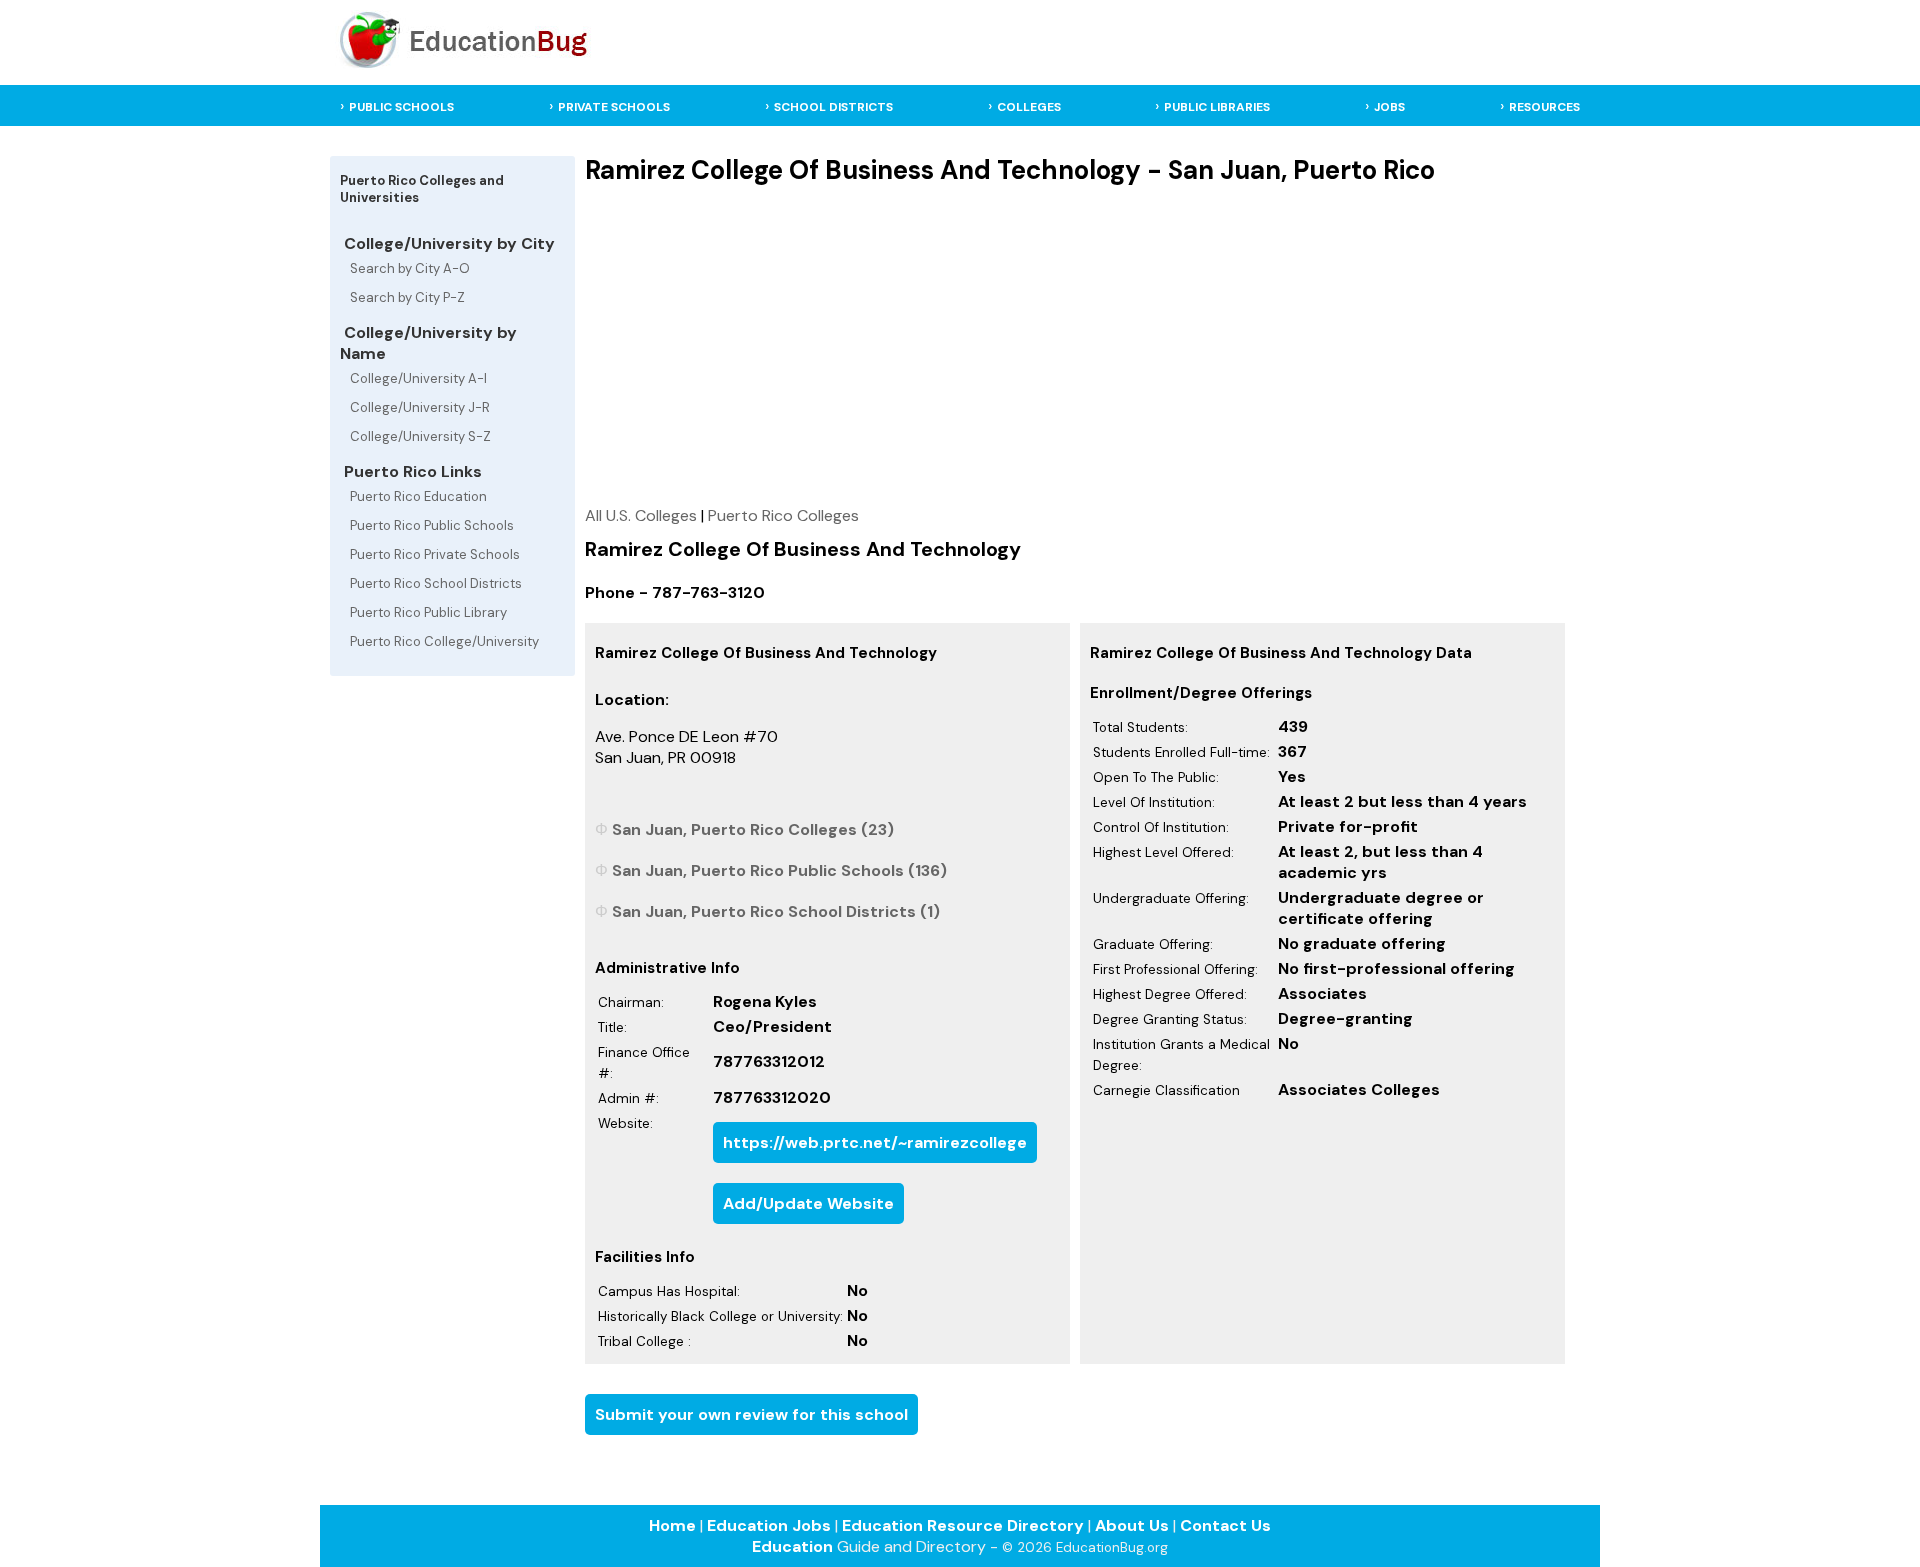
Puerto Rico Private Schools (435, 554)
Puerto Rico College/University (444, 641)
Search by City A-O (410, 268)
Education (792, 1546)
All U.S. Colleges (641, 515)
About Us (1132, 1525)
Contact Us (1225, 1525)
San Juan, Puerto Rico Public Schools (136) (779, 870)
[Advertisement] (1075, 345)
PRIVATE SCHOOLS (614, 107)
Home (672, 1525)
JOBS (1389, 107)
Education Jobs (769, 1525)
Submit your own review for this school (751, 1414)
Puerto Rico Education (418, 496)
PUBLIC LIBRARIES (1217, 107)
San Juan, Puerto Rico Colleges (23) (753, 829)
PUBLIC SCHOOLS (401, 107)
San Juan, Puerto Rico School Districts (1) (776, 911)
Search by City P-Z (407, 297)
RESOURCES (1544, 107)
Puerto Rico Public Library (428, 612)
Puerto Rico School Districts (436, 583)
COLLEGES (1029, 107)
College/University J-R (420, 407)
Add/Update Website (808, 1203)
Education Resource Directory (963, 1525)
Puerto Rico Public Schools (432, 525)
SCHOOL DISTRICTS (833, 107)
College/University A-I (418, 378)
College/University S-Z (420, 436)
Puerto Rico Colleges (783, 515)
